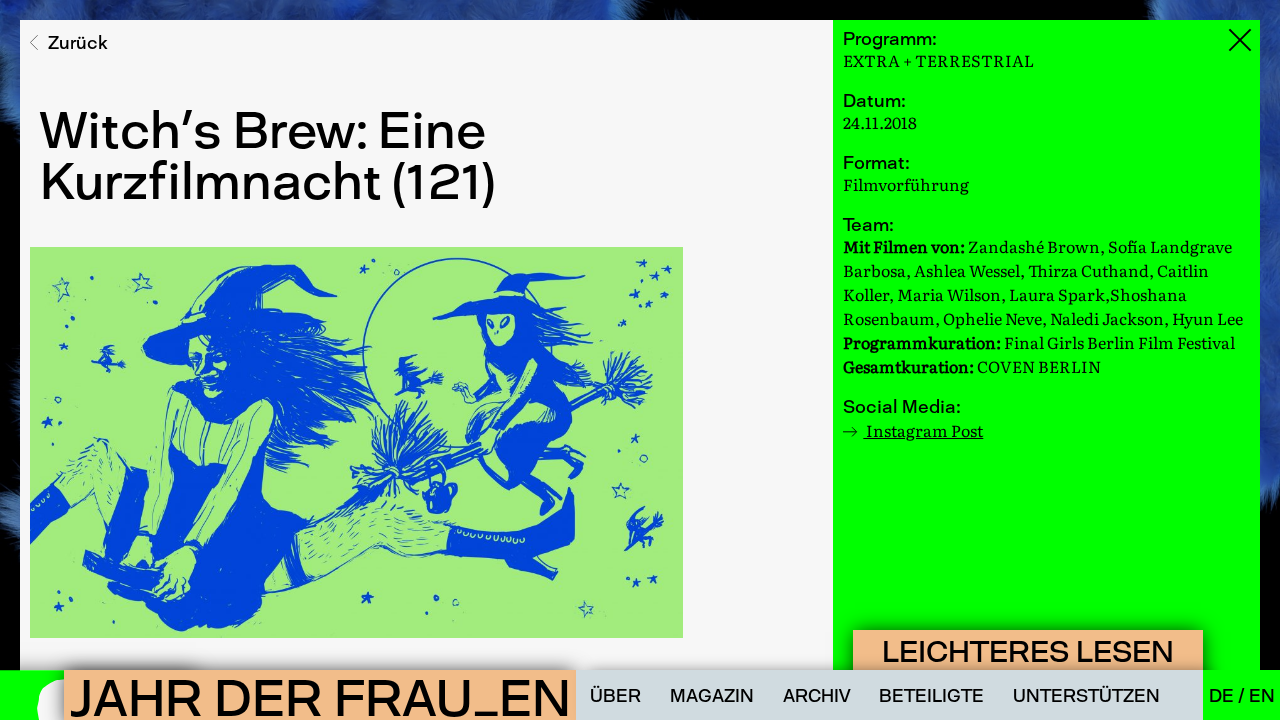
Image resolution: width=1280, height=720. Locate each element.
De (1223, 695)
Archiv (816, 695)
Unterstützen (1086, 695)
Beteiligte (931, 695)
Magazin (712, 695)
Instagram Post (923, 430)
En (1262, 695)
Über (615, 695)
